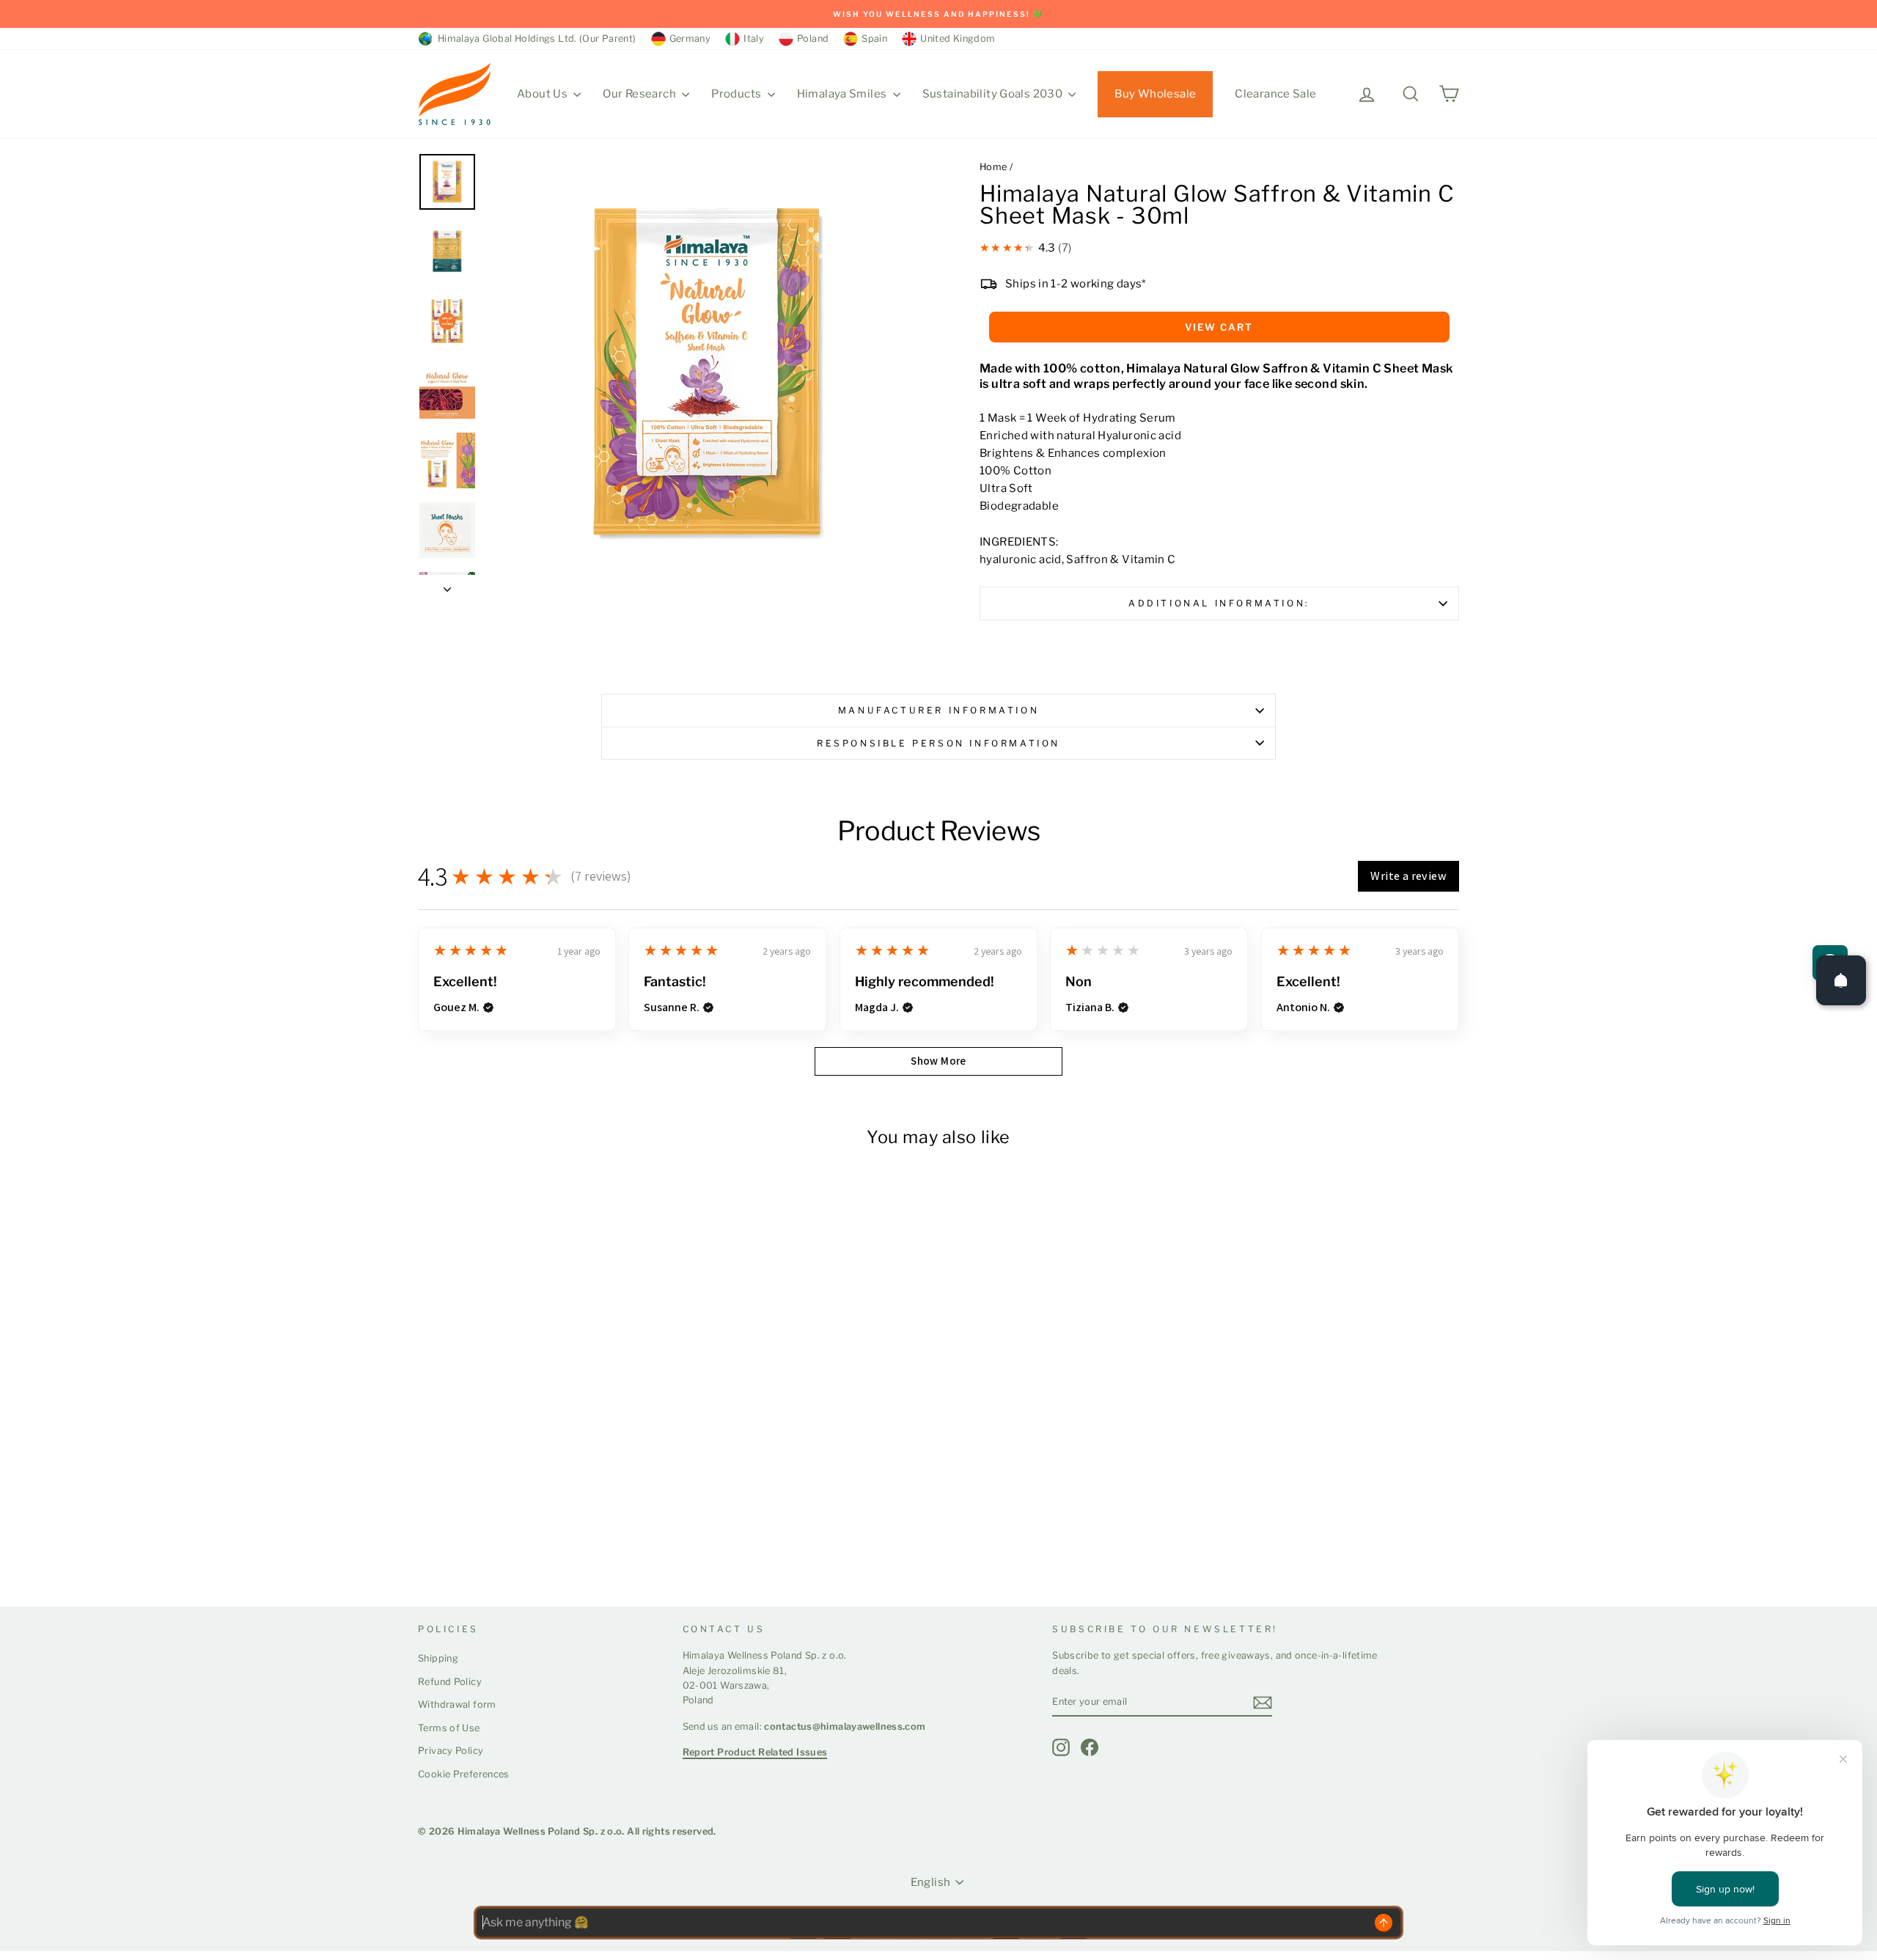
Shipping (438, 1658)
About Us (543, 94)
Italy (754, 38)
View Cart (1219, 327)
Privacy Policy (451, 1751)
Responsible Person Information (938, 743)
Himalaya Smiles (843, 94)
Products (737, 94)
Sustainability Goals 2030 (994, 94)
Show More (938, 1061)
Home (993, 167)
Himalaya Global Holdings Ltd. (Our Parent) (535, 38)
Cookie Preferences (464, 1774)
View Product (474, 1540)
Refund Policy (450, 1682)
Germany (690, 38)
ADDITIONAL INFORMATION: (1219, 603)
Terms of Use (449, 1728)
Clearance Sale (1275, 94)
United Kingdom (958, 38)
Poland (813, 38)
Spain (874, 38)
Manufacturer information (938, 710)
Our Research (640, 94)
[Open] (1841, 980)
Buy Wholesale (1155, 94)
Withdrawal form (457, 1704)
